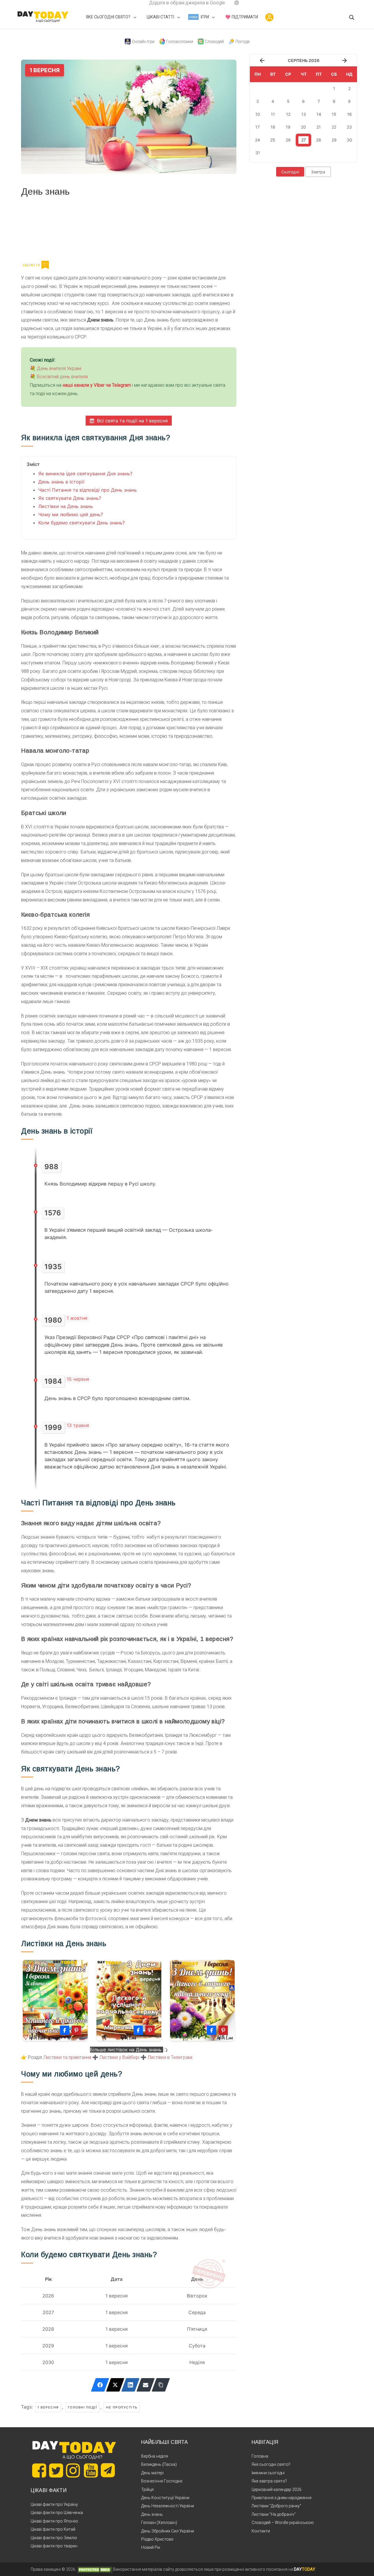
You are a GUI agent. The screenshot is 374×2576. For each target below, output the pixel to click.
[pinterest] (227, 3)
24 (258, 140)
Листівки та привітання (67, 2057)
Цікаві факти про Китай (53, 2529)
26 (288, 140)
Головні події (83, 2407)
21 (319, 127)
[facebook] (142, 3)
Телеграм (42, 228)
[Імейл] (146, 2385)
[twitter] (137, 3)
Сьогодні (290, 172)
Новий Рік (151, 2547)
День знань (152, 2514)
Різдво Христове (157, 2539)
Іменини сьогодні (268, 2473)
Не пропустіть (122, 2407)
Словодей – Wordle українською (283, 2523)
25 (273, 140)
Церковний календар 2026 (277, 2489)
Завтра (318, 172)
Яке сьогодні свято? (271, 2464)
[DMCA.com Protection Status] (95, 2569)
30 (349, 140)
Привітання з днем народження (282, 2498)
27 (304, 140)
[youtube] (232, 3)
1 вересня (48, 2407)
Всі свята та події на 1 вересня (132, 421)
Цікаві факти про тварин (54, 2546)
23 (349, 127)
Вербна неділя (155, 2456)
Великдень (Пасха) (159, 2464)
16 (349, 114)
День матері (152, 2473)
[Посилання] (161, 2385)
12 (288, 114)
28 (319, 140)
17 (258, 127)
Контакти (261, 2531)
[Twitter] (115, 2385)
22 (334, 127)
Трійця (147, 2489)
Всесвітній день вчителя (62, 377)
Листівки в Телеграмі (170, 2057)
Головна (260, 2456)
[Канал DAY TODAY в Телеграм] (108, 2471)
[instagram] (237, 3)
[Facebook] (100, 2385)
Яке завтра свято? (269, 2481)
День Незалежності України (168, 2506)
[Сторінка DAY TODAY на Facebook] (39, 2470)
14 (319, 114)
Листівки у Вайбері (119, 2057)
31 (258, 153)
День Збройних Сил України (168, 2531)
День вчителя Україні (59, 368)
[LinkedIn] (130, 2385)
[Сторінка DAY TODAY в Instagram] (73, 2470)
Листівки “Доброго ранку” (276, 2506)
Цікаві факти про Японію (54, 2521)
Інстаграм (83, 228)
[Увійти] (269, 17)
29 (334, 140)
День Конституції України (165, 2498)
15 (334, 114)
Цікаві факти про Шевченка (57, 2513)
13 (304, 114)
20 (303, 127)
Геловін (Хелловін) (159, 2523)
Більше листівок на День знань (127, 2050)
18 (273, 127)
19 (288, 127)
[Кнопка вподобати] (45, 265)
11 (273, 114)
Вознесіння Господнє (162, 2481)
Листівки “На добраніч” (274, 2514)
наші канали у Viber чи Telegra (95, 385)
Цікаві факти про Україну (54, 2504)
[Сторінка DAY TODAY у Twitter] (56, 2470)
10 (258, 114)
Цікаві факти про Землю (54, 2538)
